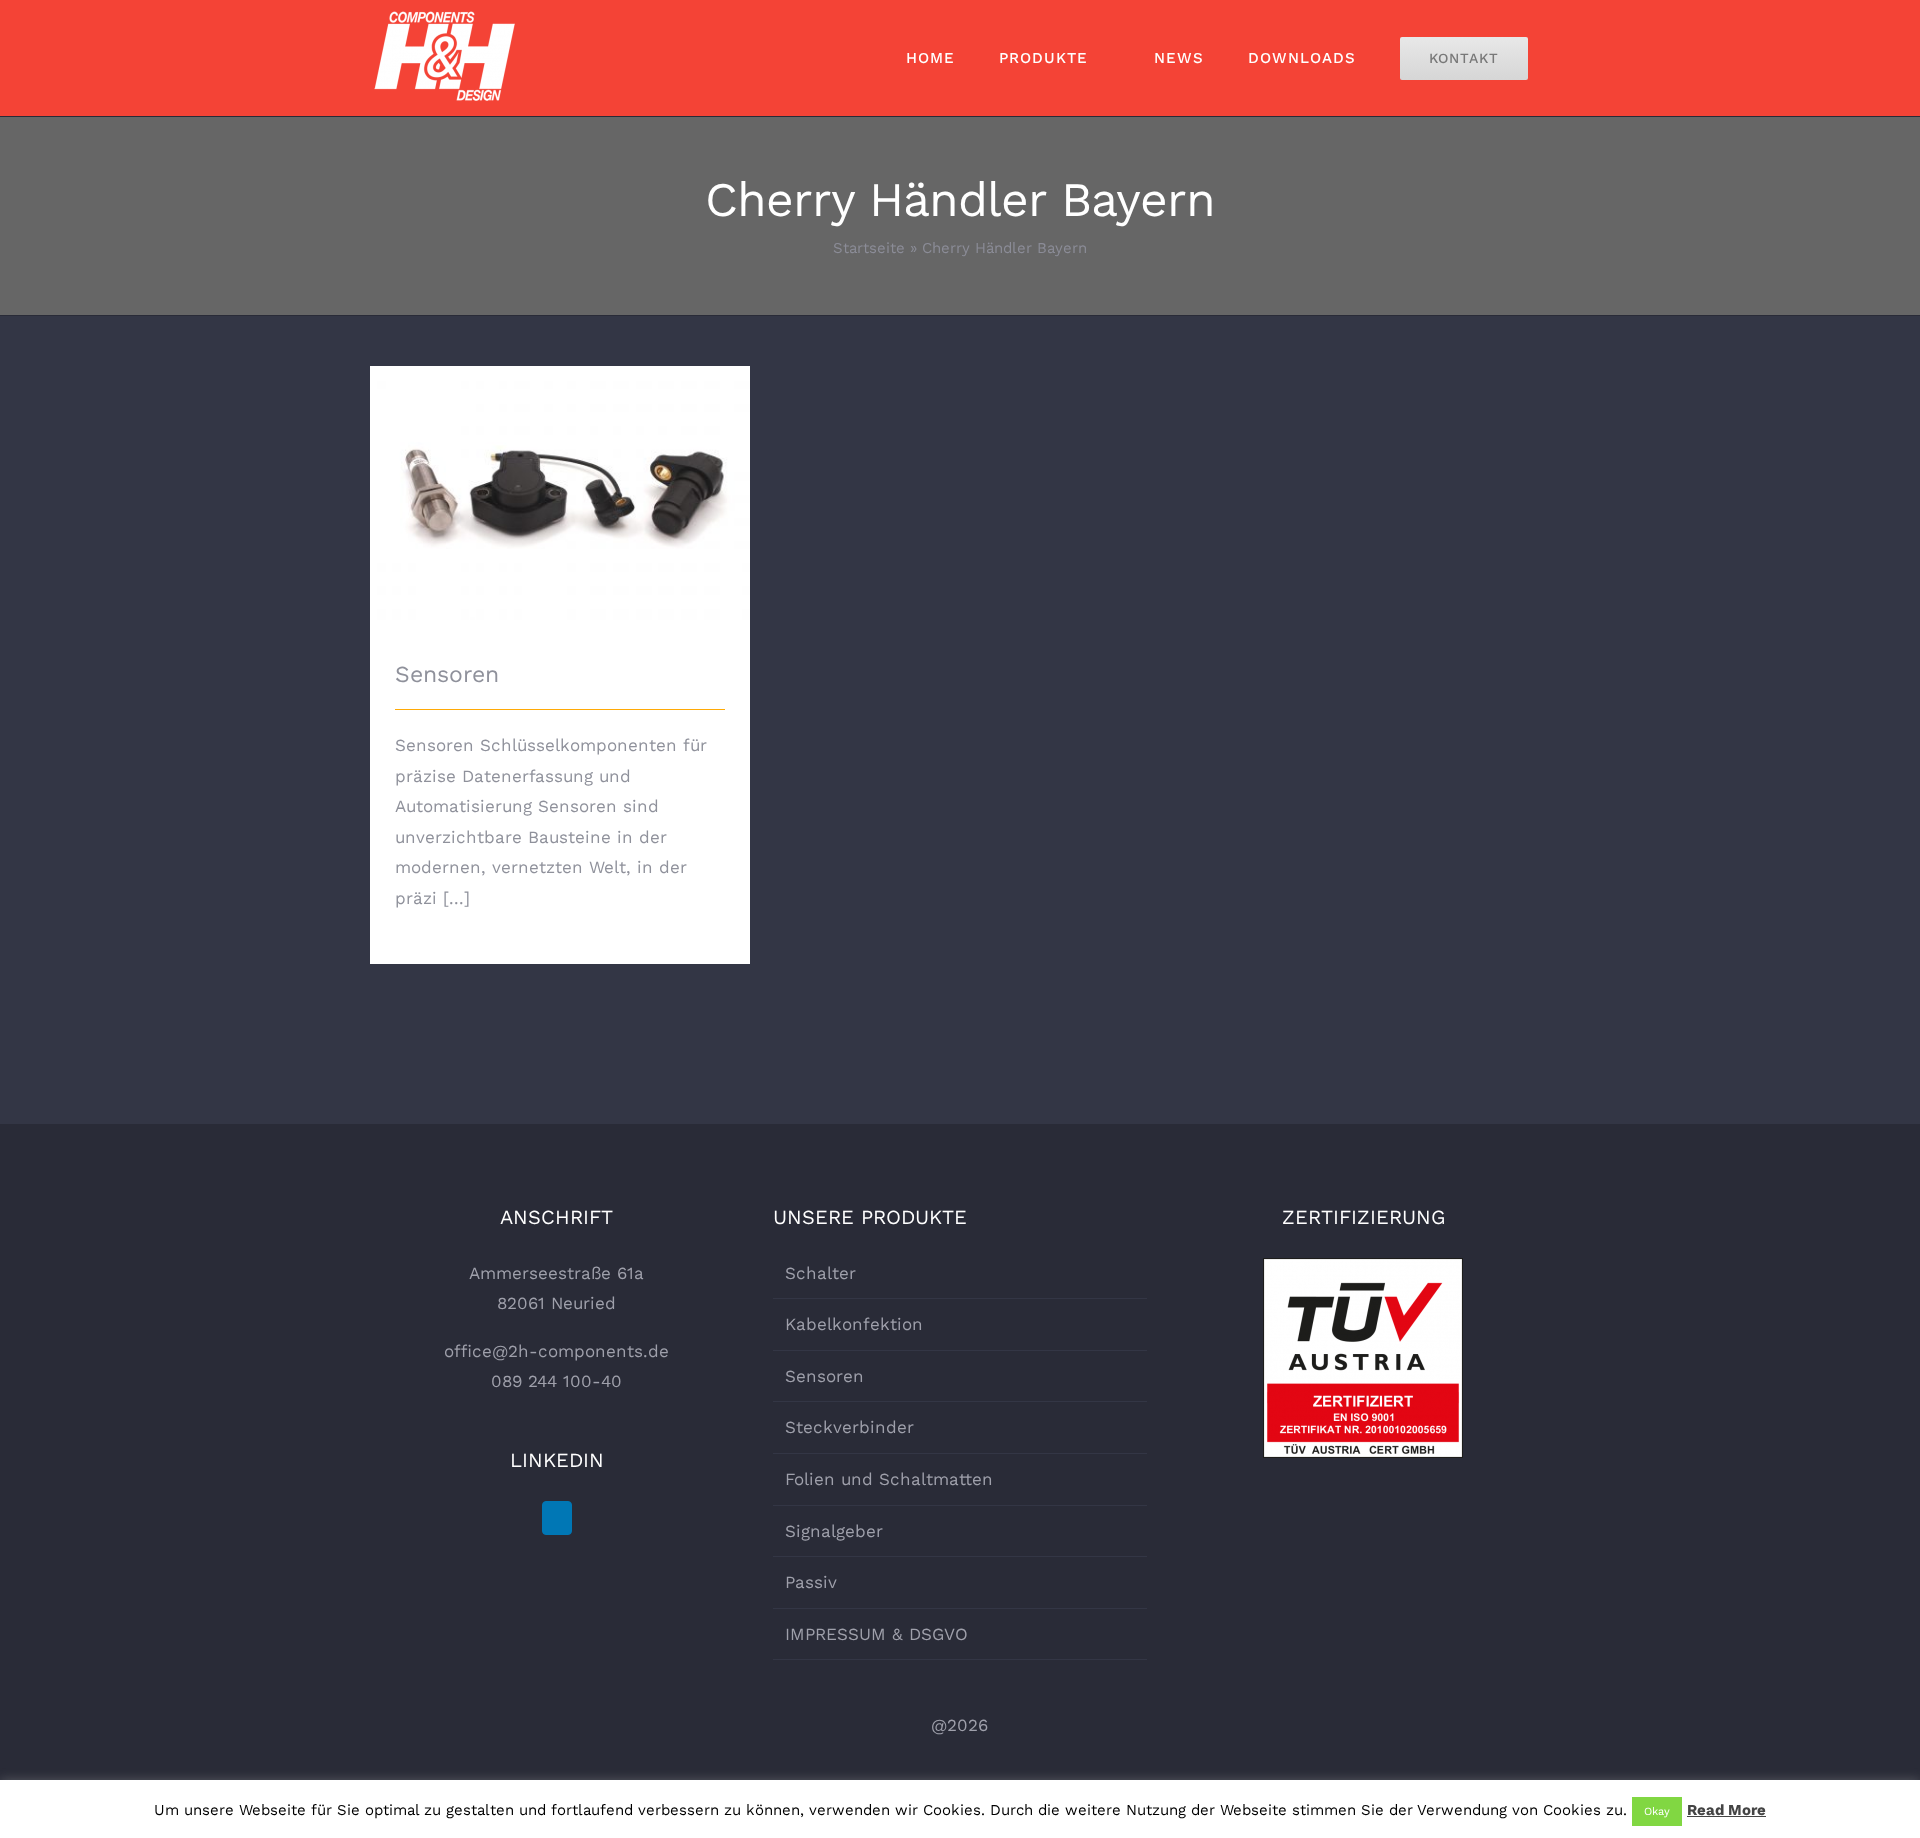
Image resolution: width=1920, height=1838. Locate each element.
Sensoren (560, 475)
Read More (1726, 1810)
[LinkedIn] (557, 1518)
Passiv (811, 1582)
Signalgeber (834, 1531)
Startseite (869, 248)
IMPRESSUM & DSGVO (876, 1634)
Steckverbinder (849, 1427)
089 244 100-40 (556, 1381)
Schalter (820, 1273)
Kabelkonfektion (854, 1324)
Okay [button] (1657, 1811)
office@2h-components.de (556, 1351)
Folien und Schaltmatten (889, 1479)
